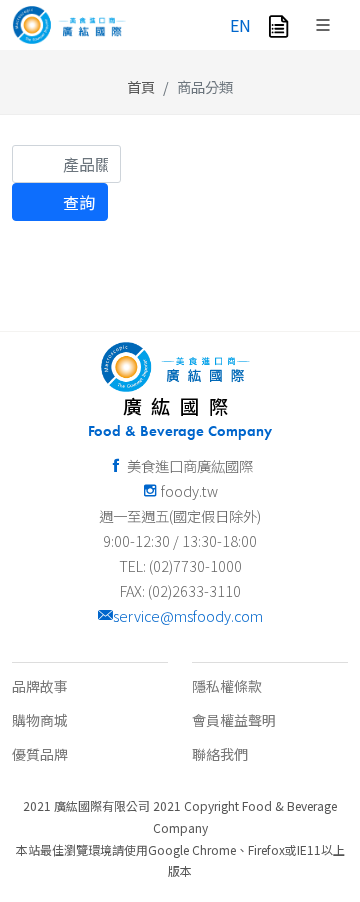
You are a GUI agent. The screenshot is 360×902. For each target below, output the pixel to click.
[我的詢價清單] (278, 25)
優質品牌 (40, 754)
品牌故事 (40, 686)
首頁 (141, 86)
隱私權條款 (227, 686)
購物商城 (40, 720)
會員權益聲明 (234, 720)
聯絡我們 (220, 754)
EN (240, 25)
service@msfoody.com (188, 615)
